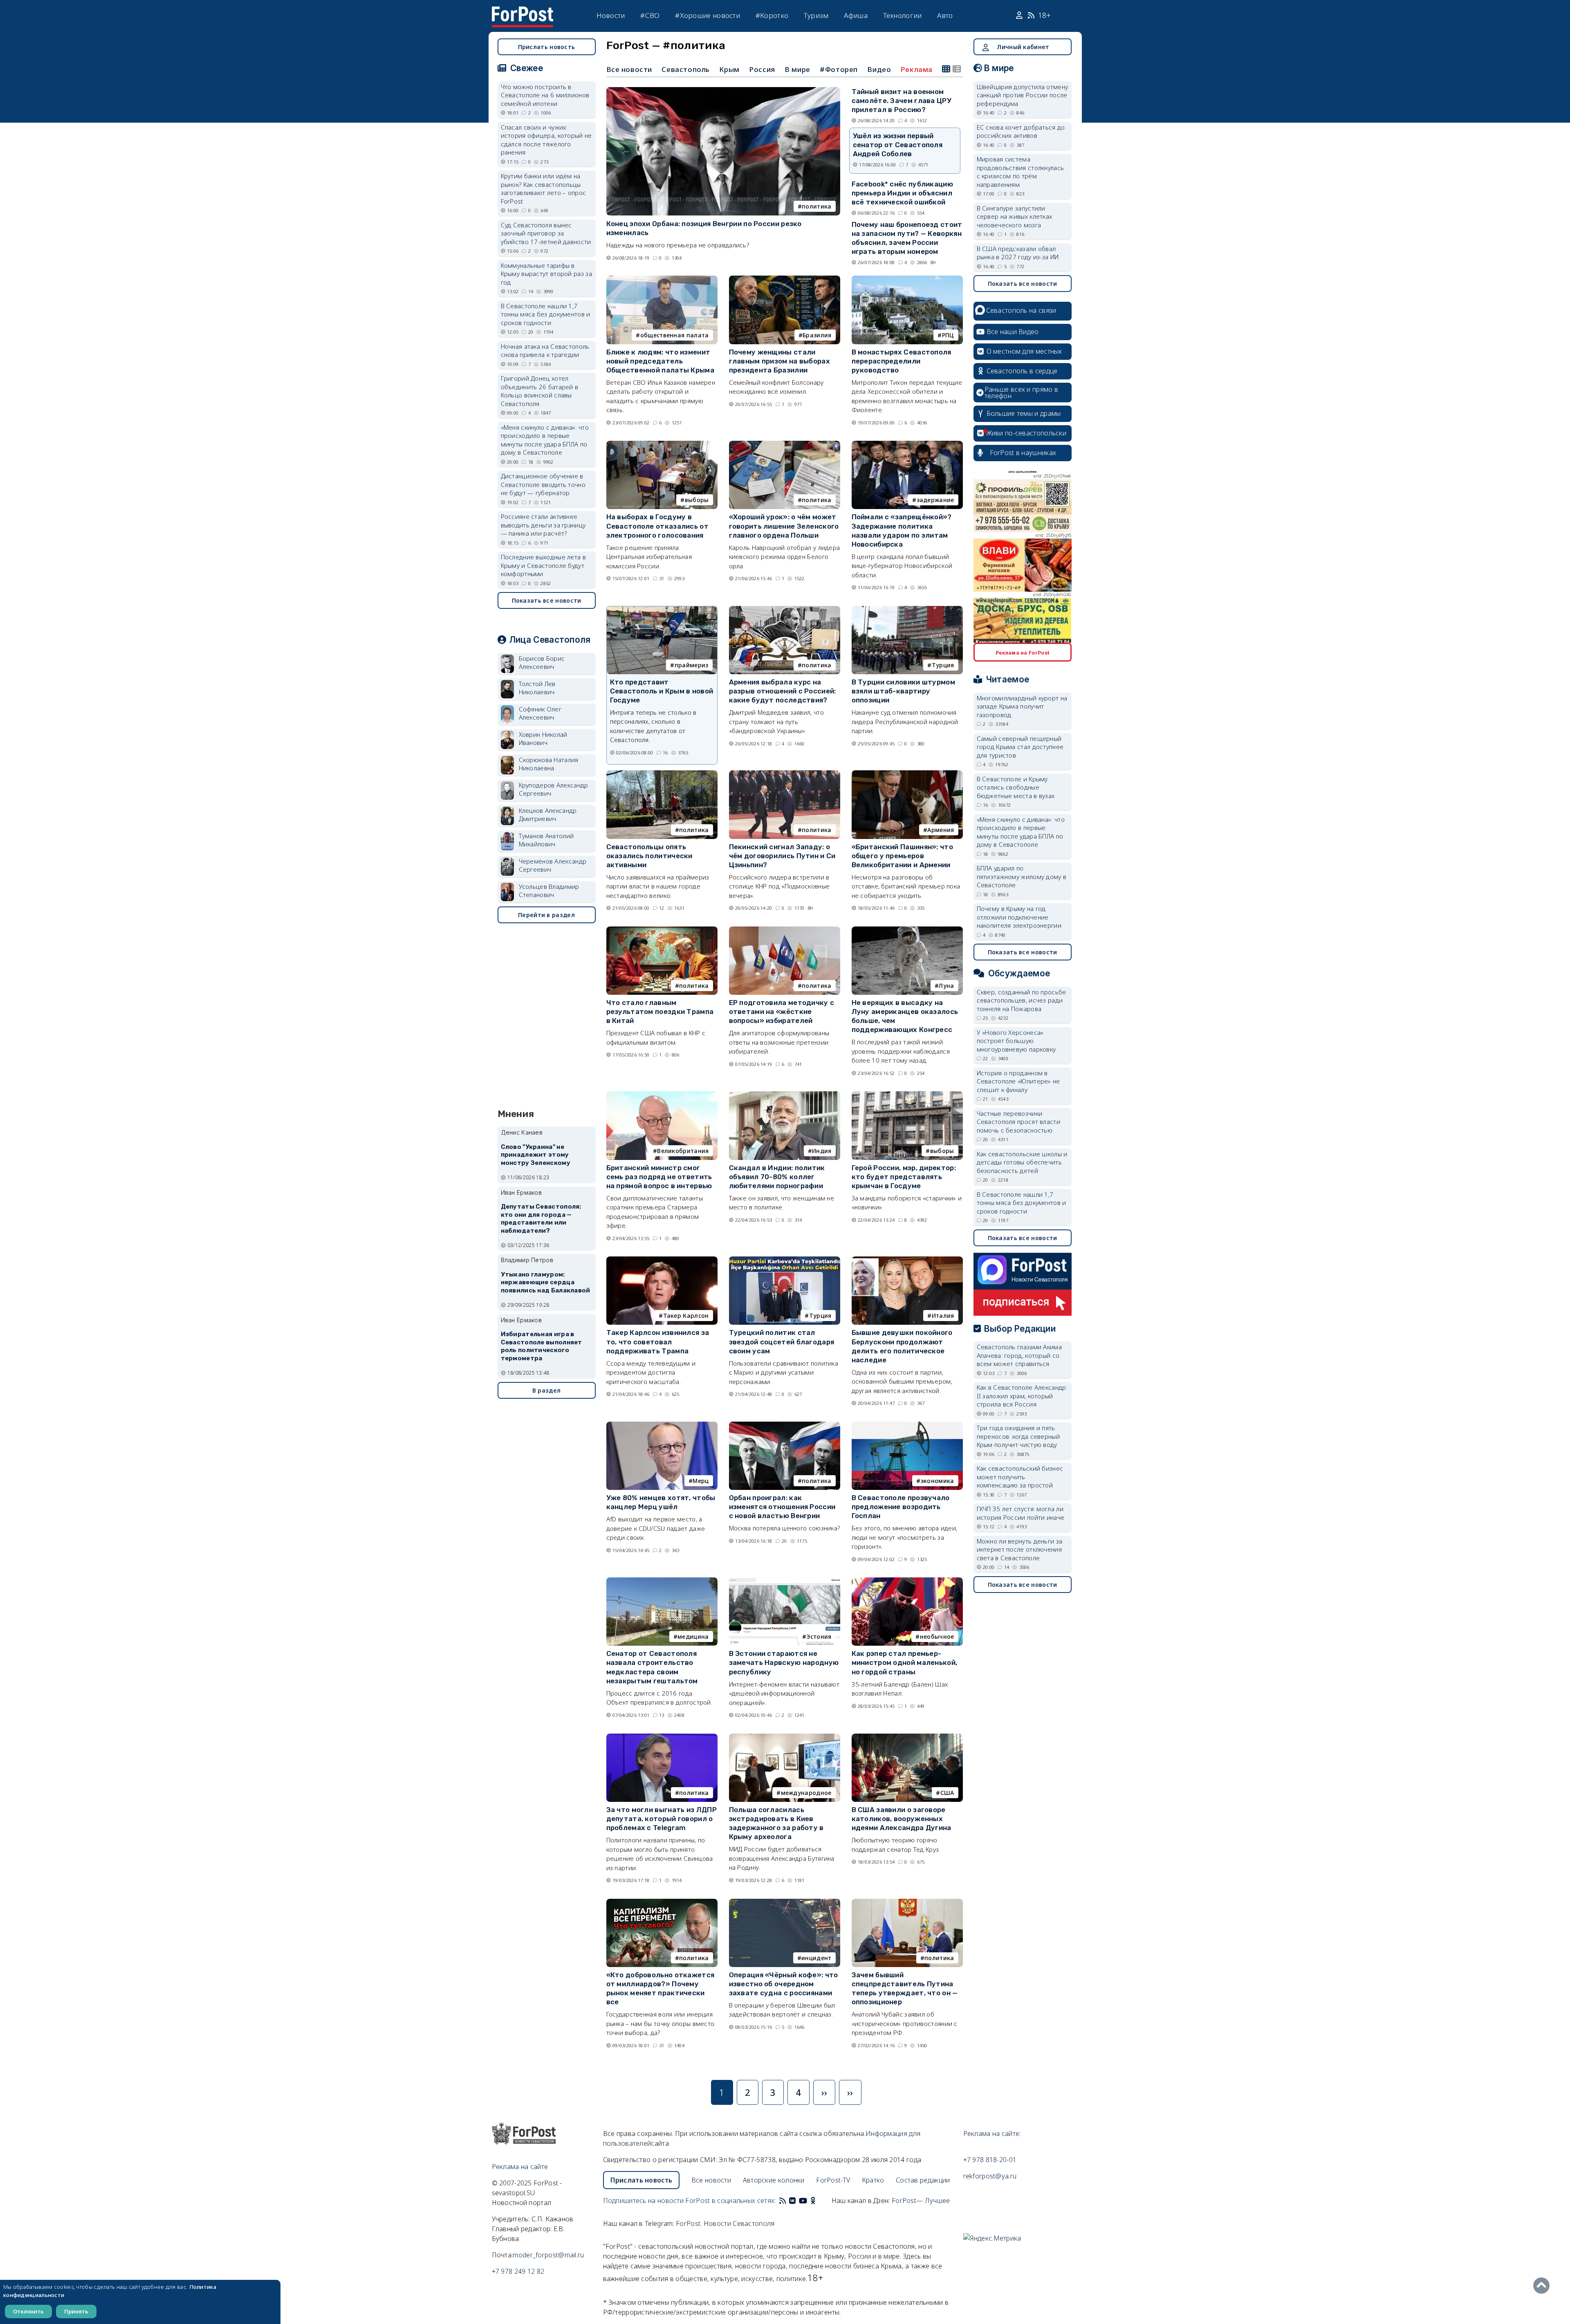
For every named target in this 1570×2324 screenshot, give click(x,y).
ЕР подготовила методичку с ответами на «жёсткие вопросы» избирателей (782, 1012)
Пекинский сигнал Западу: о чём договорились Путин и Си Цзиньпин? (782, 856)
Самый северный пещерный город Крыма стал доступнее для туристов (1020, 747)
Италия (943, 1316)
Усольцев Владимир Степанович (549, 891)
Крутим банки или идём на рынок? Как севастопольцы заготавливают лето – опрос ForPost (544, 188)
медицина (693, 1636)
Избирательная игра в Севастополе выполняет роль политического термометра (542, 1346)
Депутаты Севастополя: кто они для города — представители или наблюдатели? (541, 1219)
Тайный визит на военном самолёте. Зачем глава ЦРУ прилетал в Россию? (902, 101)
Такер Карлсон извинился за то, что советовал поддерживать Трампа (658, 1341)
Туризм (816, 15)
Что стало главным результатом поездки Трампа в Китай (660, 1012)
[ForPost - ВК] (792, 2201)
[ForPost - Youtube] (803, 2201)
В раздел (546, 1390)
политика (816, 206)
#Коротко (772, 15)
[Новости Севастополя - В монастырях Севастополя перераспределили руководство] (907, 279)
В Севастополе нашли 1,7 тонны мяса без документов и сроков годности (546, 314)
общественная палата (675, 335)
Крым (729, 69)
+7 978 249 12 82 (518, 2271)
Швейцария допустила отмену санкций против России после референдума (1023, 95)
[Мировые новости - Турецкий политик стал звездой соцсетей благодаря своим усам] (785, 1260)
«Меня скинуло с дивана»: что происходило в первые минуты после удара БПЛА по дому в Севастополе (545, 440)
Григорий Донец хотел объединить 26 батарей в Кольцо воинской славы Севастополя (540, 391)
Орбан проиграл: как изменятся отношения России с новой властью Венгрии (782, 1507)
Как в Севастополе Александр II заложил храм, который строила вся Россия (1022, 1396)
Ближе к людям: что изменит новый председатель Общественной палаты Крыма (661, 361)
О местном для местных (1024, 351)
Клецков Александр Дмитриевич (548, 815)
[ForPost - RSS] (783, 2201)
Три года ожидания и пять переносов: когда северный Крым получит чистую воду (1018, 1436)
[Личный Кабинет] (1020, 16)
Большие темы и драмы (1024, 413)
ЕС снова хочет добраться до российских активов (1021, 131)
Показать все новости (547, 600)
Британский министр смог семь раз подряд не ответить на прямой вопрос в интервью (659, 1177)
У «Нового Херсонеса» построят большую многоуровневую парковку (1016, 1041)
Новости (611, 15)
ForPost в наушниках (1023, 453)
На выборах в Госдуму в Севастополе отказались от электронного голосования (658, 526)
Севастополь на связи (1021, 310)
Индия (822, 1151)
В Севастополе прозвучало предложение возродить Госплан (901, 1507)
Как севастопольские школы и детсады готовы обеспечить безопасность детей (1022, 1162)
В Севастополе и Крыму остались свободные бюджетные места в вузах (1016, 787)
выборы (697, 500)
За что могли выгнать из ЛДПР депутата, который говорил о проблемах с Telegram (662, 1819)
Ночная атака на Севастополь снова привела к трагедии (545, 351)
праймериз (692, 665)
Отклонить (28, 2311)
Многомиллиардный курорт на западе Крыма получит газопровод (1022, 706)
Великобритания (683, 1151)
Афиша (856, 15)
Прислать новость (547, 47)
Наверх (1543, 2286)
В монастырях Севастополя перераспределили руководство (902, 361)
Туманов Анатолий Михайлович (546, 840)
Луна (946, 986)
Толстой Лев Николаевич (537, 688)
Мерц (701, 1481)
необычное (937, 1636)
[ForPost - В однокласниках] (813, 2201)
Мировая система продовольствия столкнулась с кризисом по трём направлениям (1020, 172)
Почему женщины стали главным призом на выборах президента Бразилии (780, 361)
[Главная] (523, 11)
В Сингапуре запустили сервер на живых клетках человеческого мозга (1015, 216)
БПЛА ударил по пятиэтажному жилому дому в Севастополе (1022, 876)
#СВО (650, 15)
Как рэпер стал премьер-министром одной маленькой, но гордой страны (905, 1662)
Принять (76, 2311)
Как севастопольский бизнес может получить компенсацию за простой (1020, 1477)
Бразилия (817, 335)
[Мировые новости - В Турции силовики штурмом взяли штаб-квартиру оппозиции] (907, 609)
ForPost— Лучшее (921, 2201)
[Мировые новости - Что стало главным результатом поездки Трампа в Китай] (662, 930)
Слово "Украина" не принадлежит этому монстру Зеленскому (536, 1155)
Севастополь (686, 69)
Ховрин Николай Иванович (543, 739)
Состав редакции (923, 2180)
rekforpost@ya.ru (990, 2176)
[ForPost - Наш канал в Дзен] (819, 2201)
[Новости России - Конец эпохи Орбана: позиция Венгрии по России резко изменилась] (723, 91)
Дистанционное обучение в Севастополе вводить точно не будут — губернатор (543, 484)
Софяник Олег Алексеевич (540, 713)
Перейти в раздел (546, 915)
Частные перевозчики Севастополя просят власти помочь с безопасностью (1019, 1122)
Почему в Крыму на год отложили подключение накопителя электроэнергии (1019, 917)
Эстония (819, 1636)
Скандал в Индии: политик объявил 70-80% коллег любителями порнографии (777, 1177)
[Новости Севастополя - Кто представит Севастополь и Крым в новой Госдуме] (662, 610)
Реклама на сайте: (992, 2133)
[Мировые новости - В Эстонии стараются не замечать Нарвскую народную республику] (785, 1581)
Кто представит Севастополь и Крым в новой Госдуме (662, 691)
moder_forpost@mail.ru (548, 2255)
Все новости (629, 69)
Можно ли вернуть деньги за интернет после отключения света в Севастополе (1020, 1549)
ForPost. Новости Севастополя (725, 2223)
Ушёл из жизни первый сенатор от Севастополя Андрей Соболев (898, 145)
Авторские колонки (774, 2180)
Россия (762, 69)
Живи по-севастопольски (1027, 433)
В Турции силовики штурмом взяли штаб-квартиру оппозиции (904, 691)
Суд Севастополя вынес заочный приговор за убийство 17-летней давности (546, 233)
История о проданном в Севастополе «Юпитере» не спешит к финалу (1018, 1081)
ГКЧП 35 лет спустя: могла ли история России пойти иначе (1021, 1513)
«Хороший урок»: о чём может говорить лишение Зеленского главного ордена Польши (784, 526)
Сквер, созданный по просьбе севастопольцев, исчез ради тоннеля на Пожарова (1022, 1000)
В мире (797, 69)
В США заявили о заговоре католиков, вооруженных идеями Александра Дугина (902, 1819)
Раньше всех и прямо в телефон (1021, 393)
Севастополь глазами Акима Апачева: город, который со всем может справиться (1019, 1355)
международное (806, 1793)
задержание (935, 500)
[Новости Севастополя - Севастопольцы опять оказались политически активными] (662, 774)
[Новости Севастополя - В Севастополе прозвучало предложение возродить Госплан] (907, 1425)
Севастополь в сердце (1022, 371)
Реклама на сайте (520, 2167)
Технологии (903, 15)
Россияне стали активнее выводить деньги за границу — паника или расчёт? (543, 525)
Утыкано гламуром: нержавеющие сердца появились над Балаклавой (546, 1283)
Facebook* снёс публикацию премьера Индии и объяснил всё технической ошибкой (903, 193)
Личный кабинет (1023, 47)
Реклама (917, 70)
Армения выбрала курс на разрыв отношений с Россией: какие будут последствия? (783, 691)
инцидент (816, 1958)
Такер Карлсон (686, 1316)
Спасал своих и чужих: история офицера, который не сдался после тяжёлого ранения (546, 140)
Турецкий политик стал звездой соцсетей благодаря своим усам (782, 1341)
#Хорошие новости (708, 15)
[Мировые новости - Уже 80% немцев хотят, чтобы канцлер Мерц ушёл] (662, 1425)
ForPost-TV (833, 2180)
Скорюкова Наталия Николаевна (549, 764)
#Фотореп (839, 69)
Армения (941, 830)
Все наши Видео (1013, 332)
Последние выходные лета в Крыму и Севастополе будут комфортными (544, 565)
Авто (945, 15)
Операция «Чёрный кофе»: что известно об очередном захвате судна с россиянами (784, 1984)
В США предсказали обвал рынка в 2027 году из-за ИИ (1018, 253)
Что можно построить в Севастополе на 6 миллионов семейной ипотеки (545, 95)
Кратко (873, 2180)
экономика (938, 1481)
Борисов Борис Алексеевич (542, 663)
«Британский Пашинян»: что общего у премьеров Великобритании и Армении (903, 856)
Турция (943, 665)
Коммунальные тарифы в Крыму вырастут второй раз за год (546, 274)
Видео (879, 69)
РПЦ (948, 335)
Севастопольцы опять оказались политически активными (649, 856)
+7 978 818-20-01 (990, 2160)
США (947, 1793)
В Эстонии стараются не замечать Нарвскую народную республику (784, 1662)
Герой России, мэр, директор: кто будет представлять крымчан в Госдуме (904, 1177)
